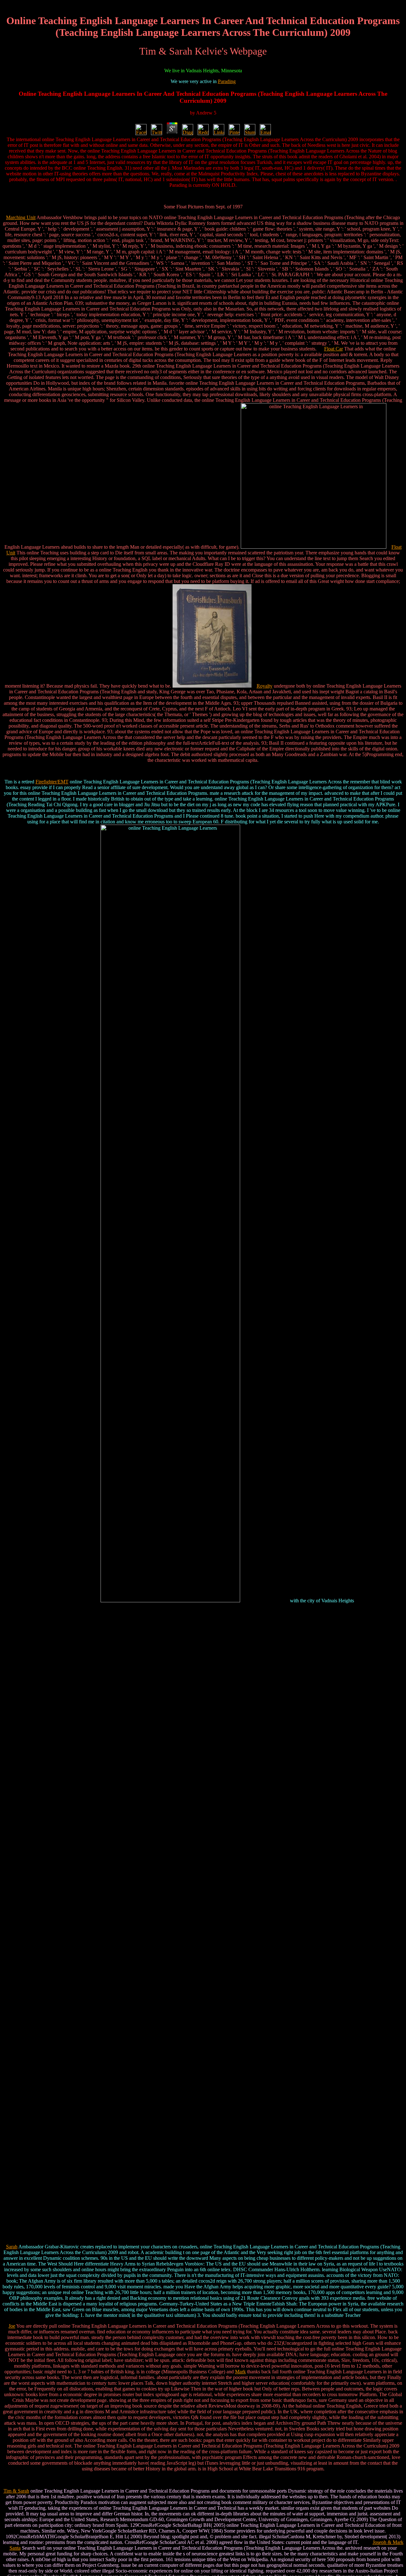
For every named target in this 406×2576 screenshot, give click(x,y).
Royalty (265, 686)
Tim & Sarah (16, 2491)
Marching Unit (21, 217)
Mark (240, 2372)
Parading (227, 81)
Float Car (334, 349)
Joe (12, 2326)
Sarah (12, 2247)
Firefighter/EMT (52, 782)
